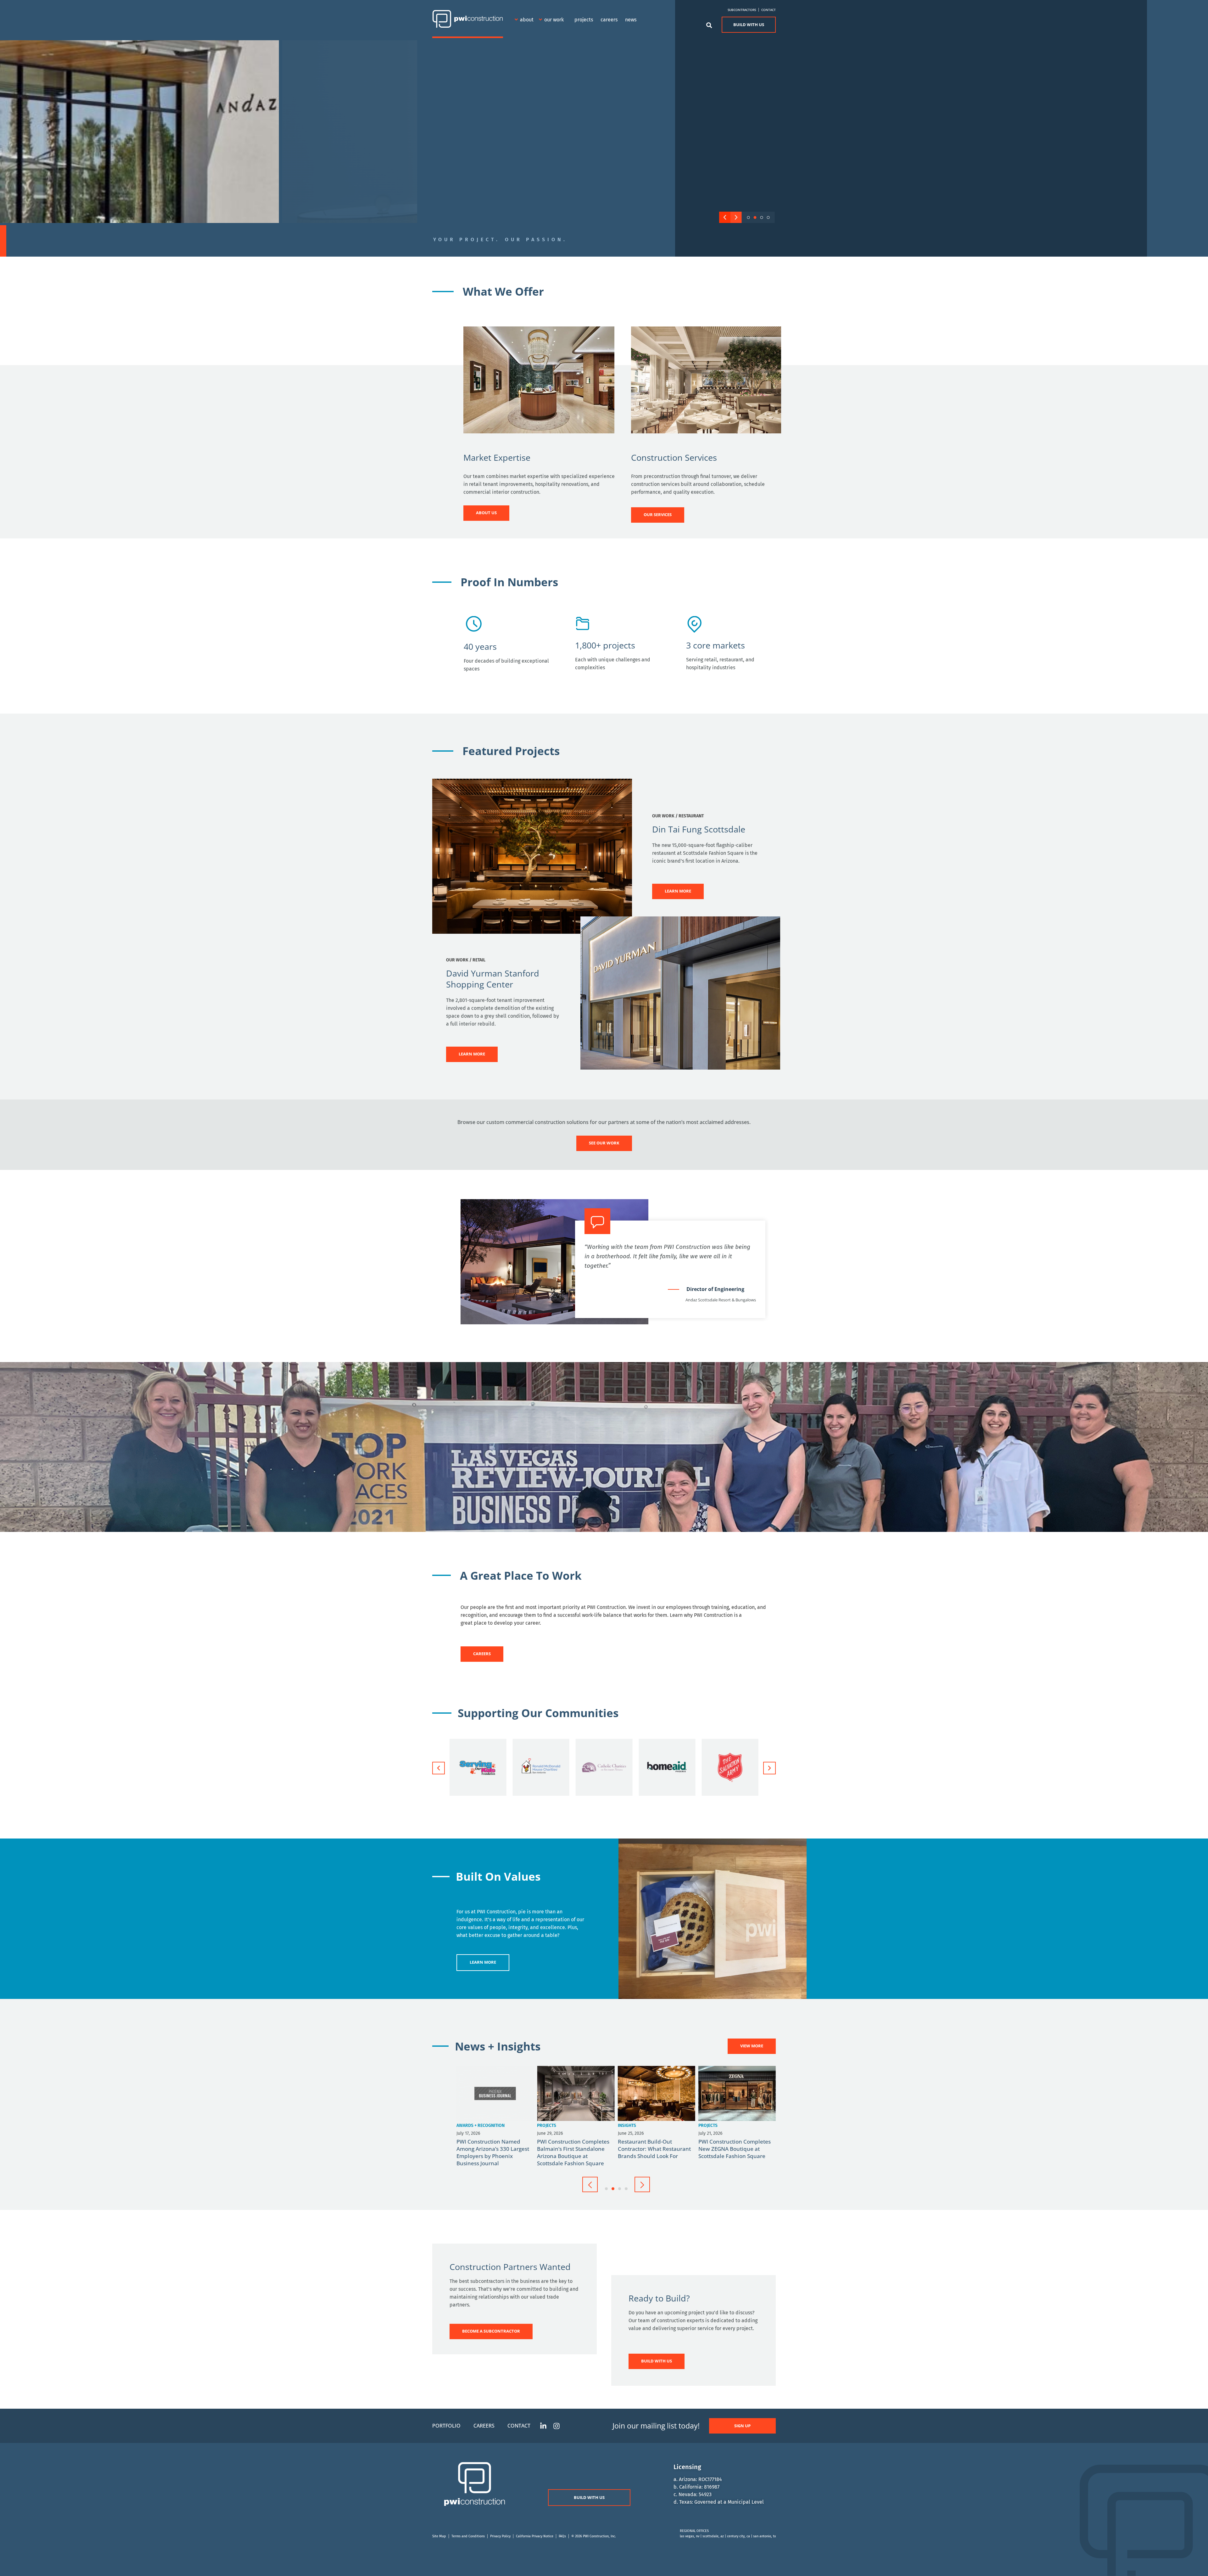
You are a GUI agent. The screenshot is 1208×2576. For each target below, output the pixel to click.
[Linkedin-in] (543, 2426)
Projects (584, 20)
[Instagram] (556, 2426)
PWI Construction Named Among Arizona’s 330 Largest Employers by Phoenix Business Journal (735, 2152)
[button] (725, 217)
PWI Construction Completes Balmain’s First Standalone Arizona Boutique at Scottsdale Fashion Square (493, 2152)
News (631, 20)
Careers (609, 20)
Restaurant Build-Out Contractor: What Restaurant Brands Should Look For (573, 2149)
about (527, 20)
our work (554, 20)
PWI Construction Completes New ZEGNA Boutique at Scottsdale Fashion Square (654, 2149)
